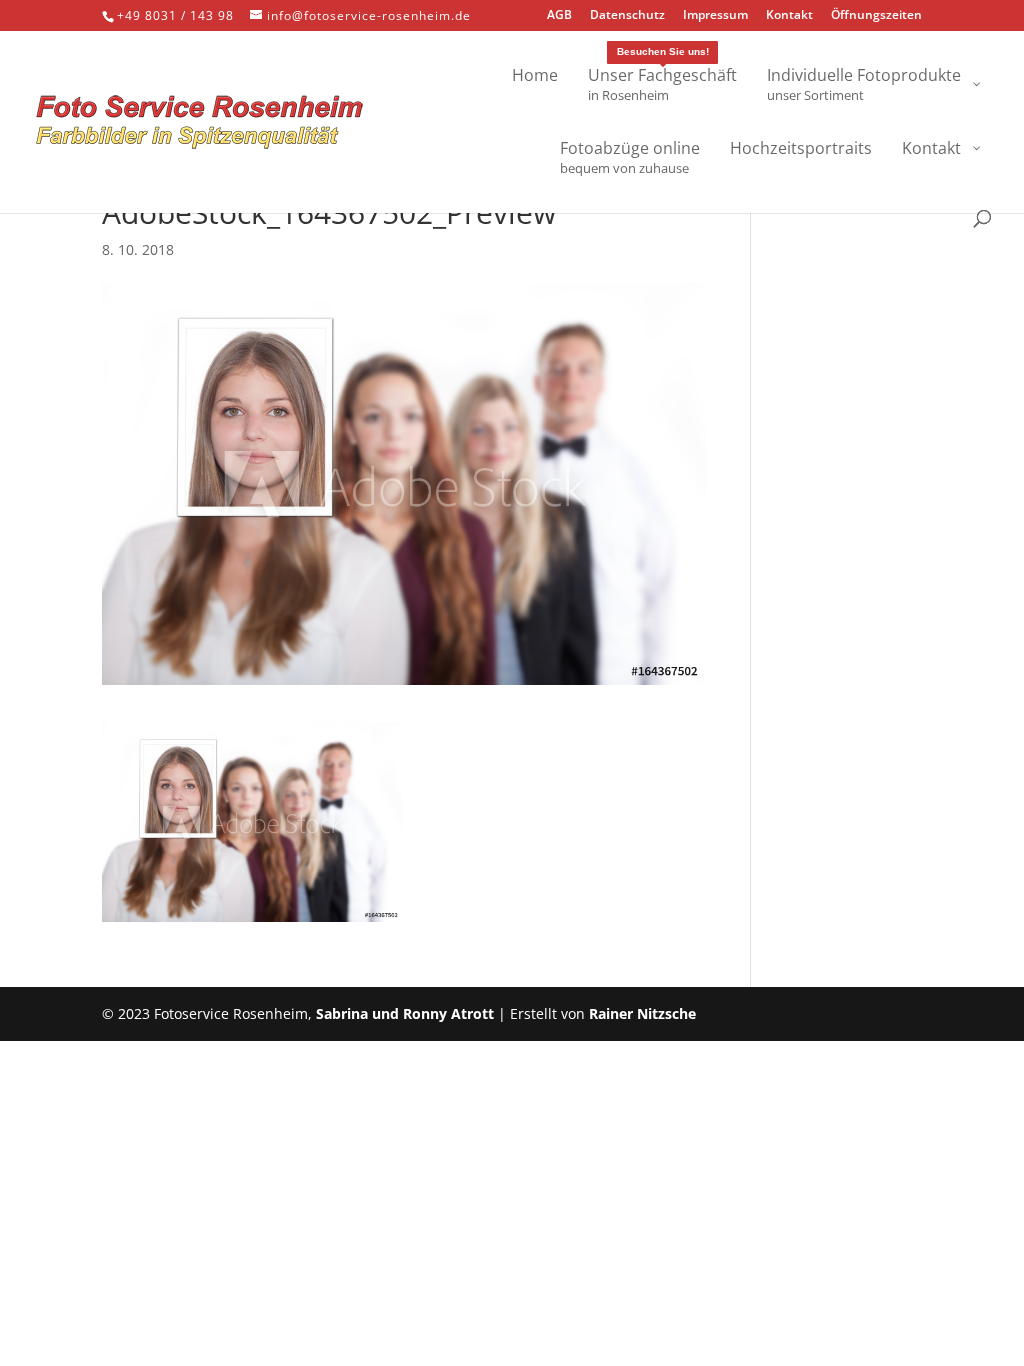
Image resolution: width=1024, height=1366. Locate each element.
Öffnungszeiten (876, 16)
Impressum (715, 16)
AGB (559, 16)
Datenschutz (627, 16)
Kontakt (789, 16)
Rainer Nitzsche (642, 1013)
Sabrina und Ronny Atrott (405, 1013)
